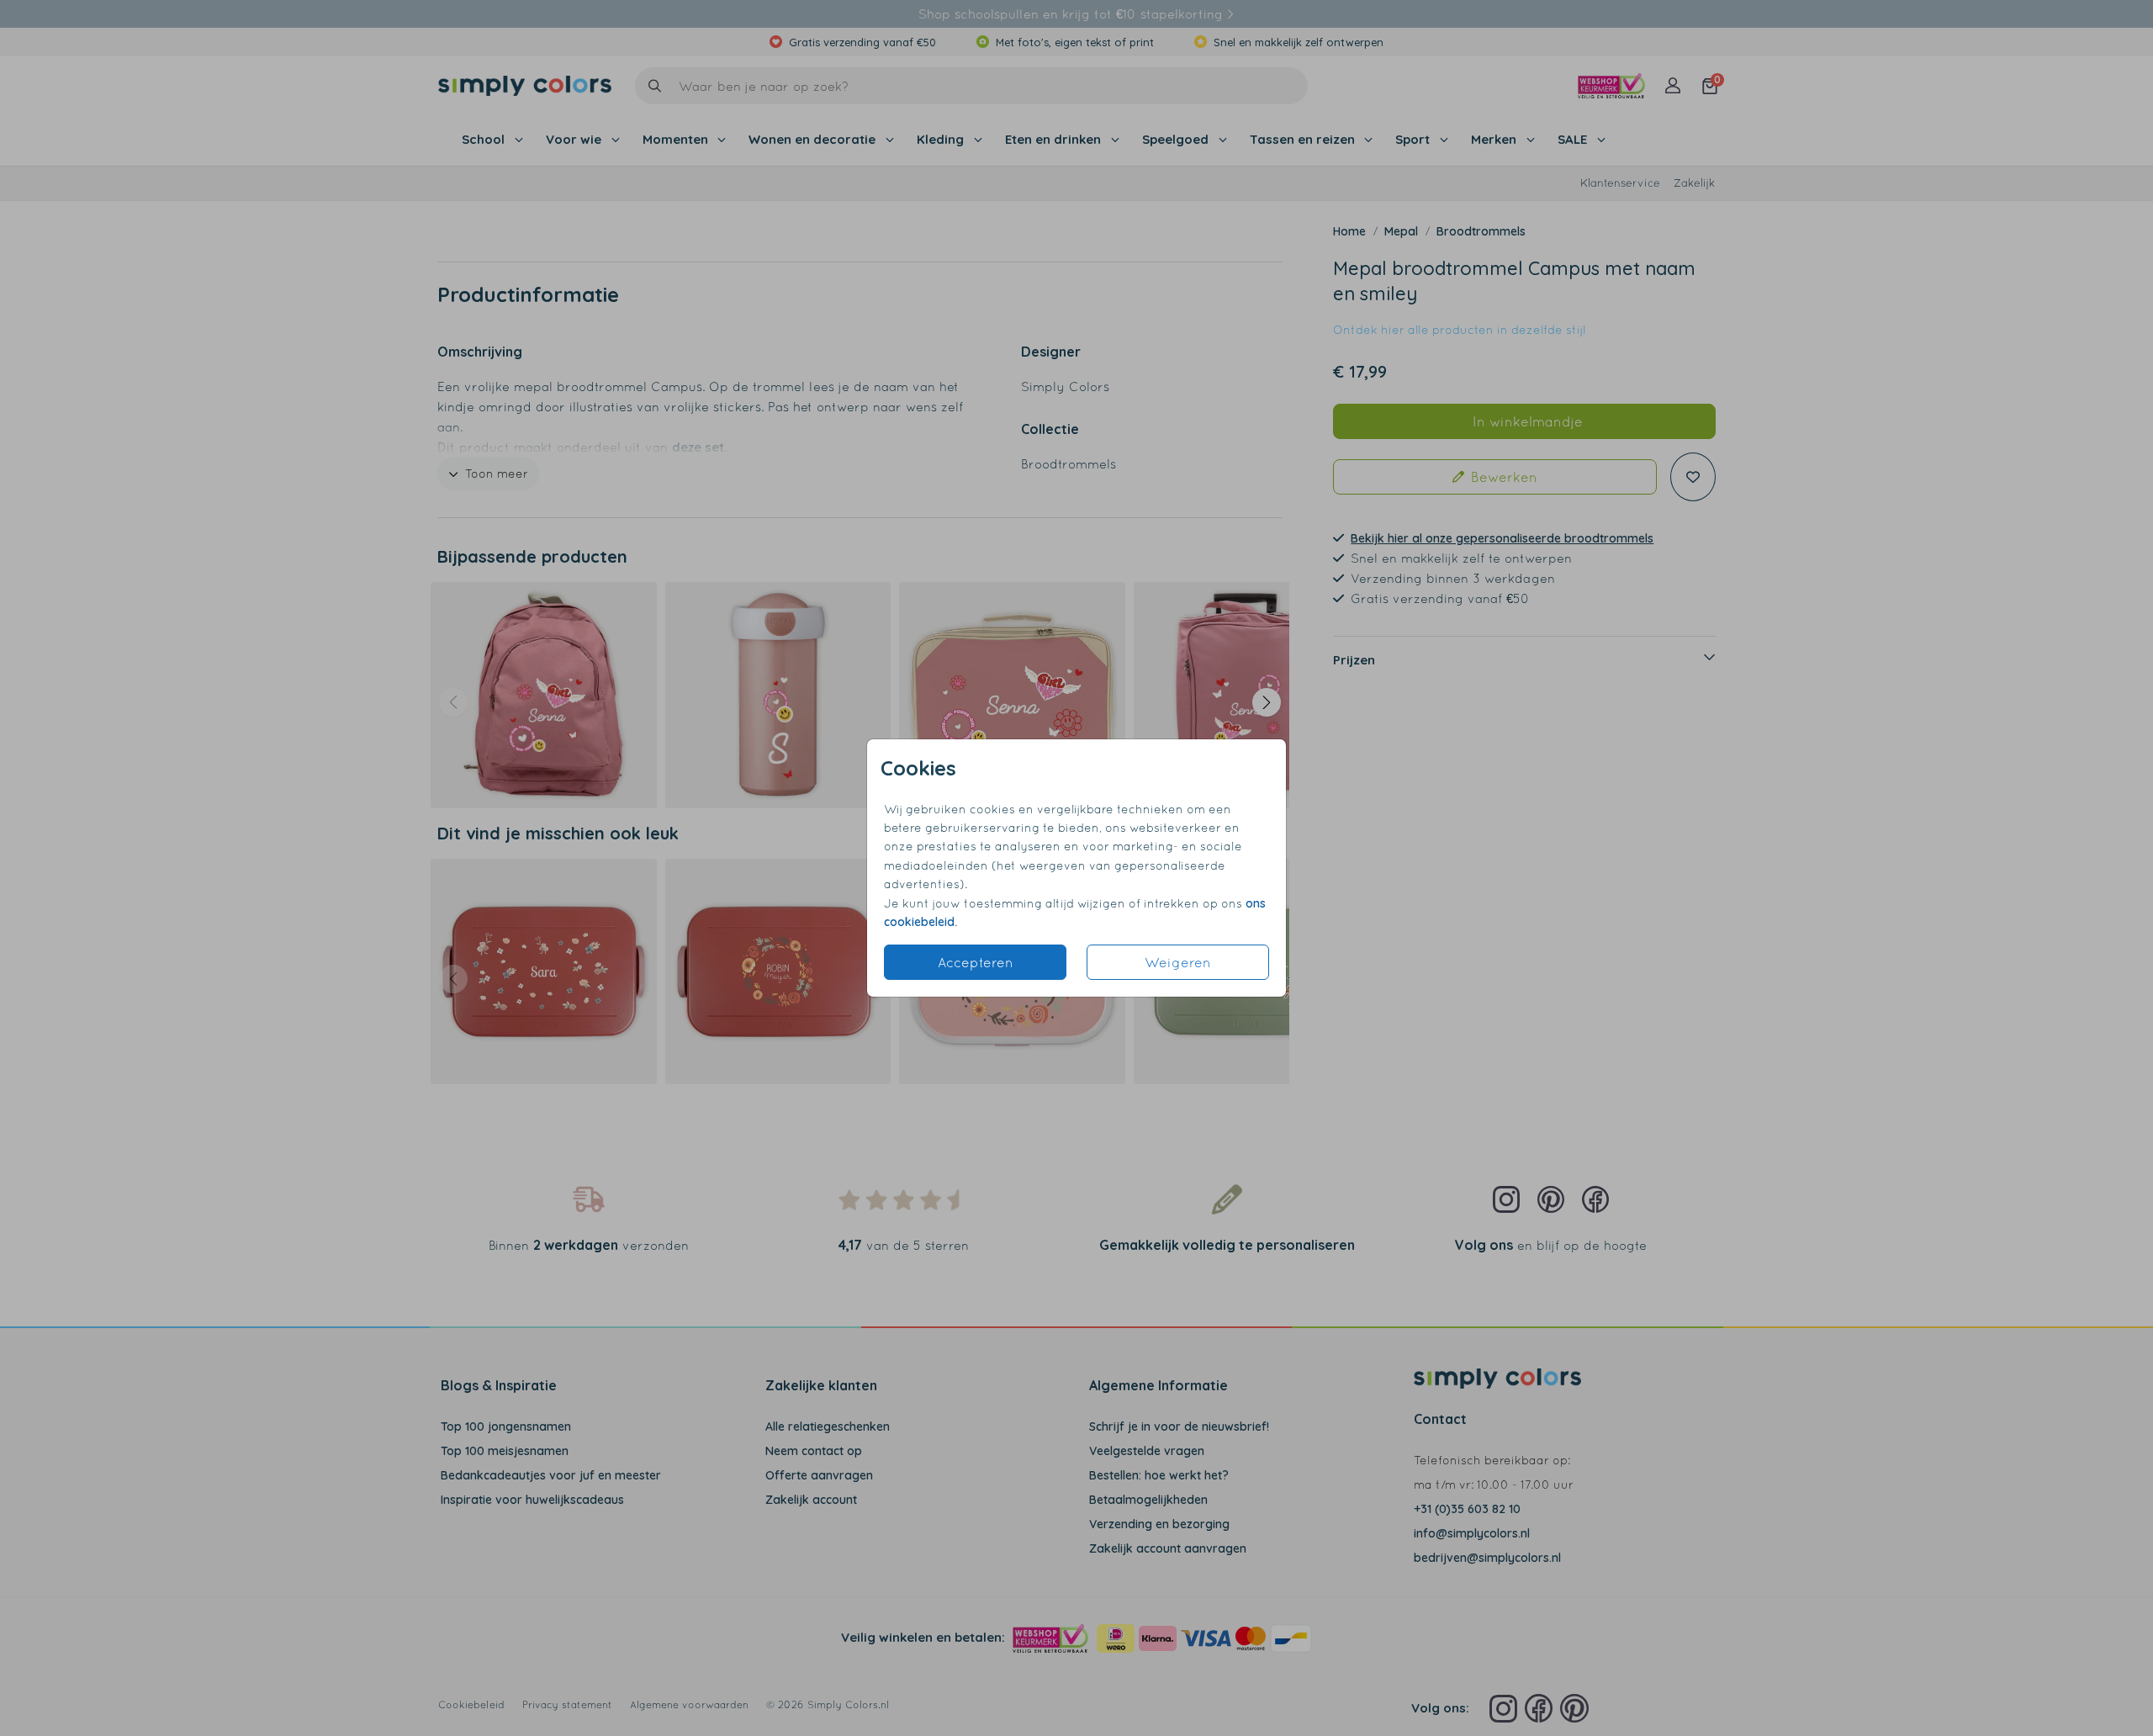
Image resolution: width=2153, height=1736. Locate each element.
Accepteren (976, 962)
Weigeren (1178, 962)
